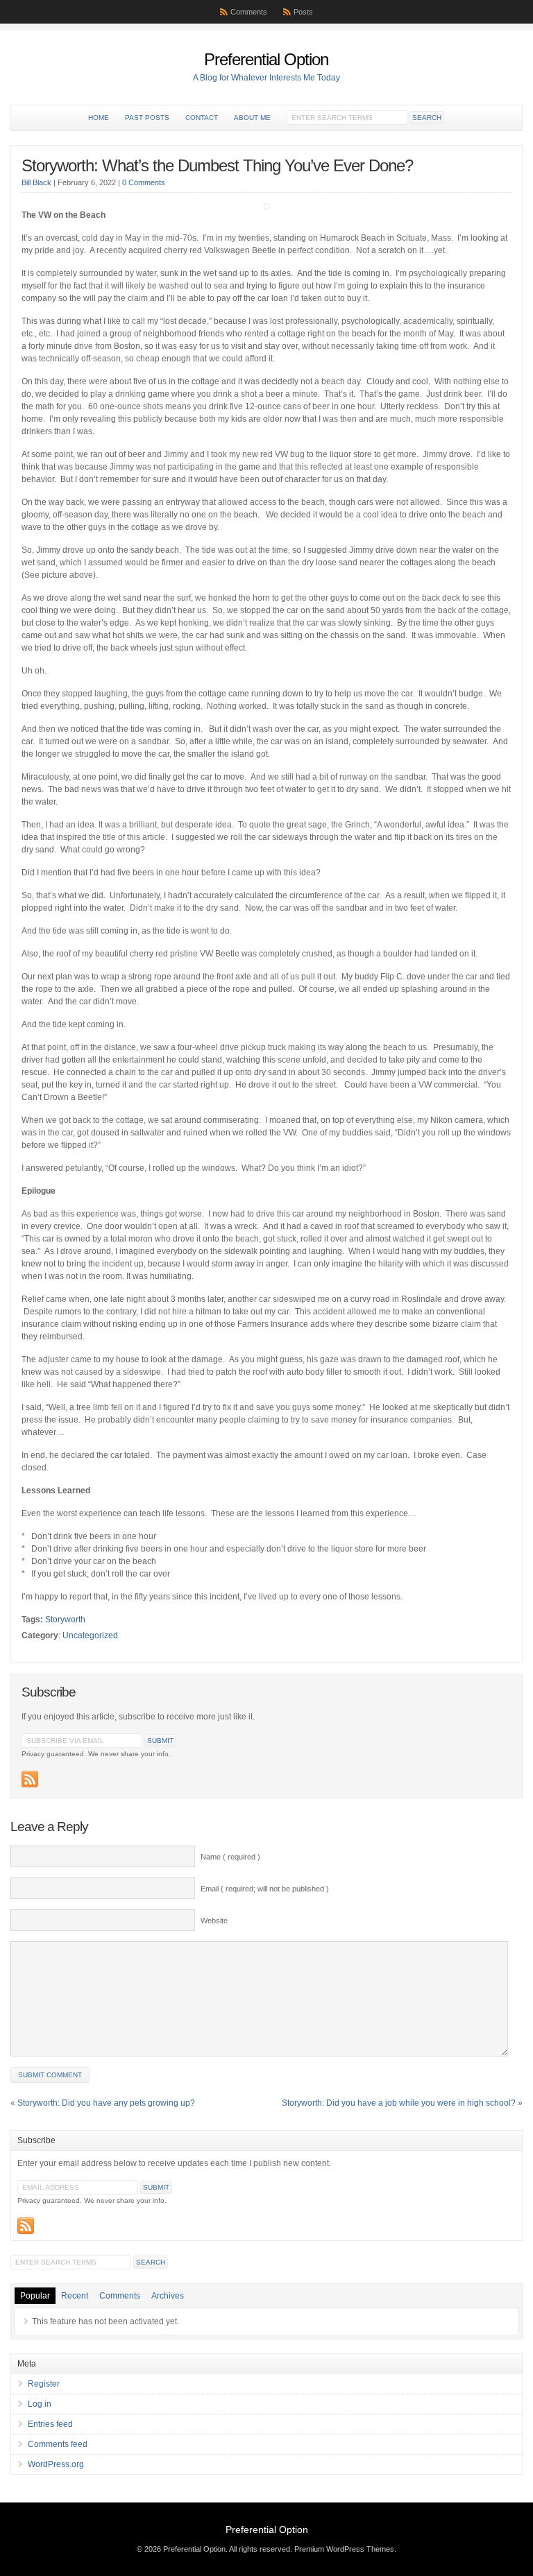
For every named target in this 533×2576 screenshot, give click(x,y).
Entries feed (50, 2424)
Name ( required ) (230, 1857)
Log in (40, 2404)
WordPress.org (56, 2464)
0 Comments (144, 182)
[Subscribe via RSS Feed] (30, 1779)
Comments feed (58, 2444)
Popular (35, 2296)
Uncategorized (90, 1635)
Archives (168, 2296)
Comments (249, 12)
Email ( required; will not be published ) (265, 1889)
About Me (252, 118)
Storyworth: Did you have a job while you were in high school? (399, 2103)
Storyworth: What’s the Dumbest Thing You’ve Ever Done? (217, 165)
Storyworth (65, 1620)
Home (99, 118)
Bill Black (36, 182)
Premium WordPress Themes (344, 2549)
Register (44, 2384)
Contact (202, 118)
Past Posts (147, 118)
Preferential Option (266, 59)
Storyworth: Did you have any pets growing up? (106, 2103)
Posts (303, 12)
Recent (75, 2296)
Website (214, 1921)
